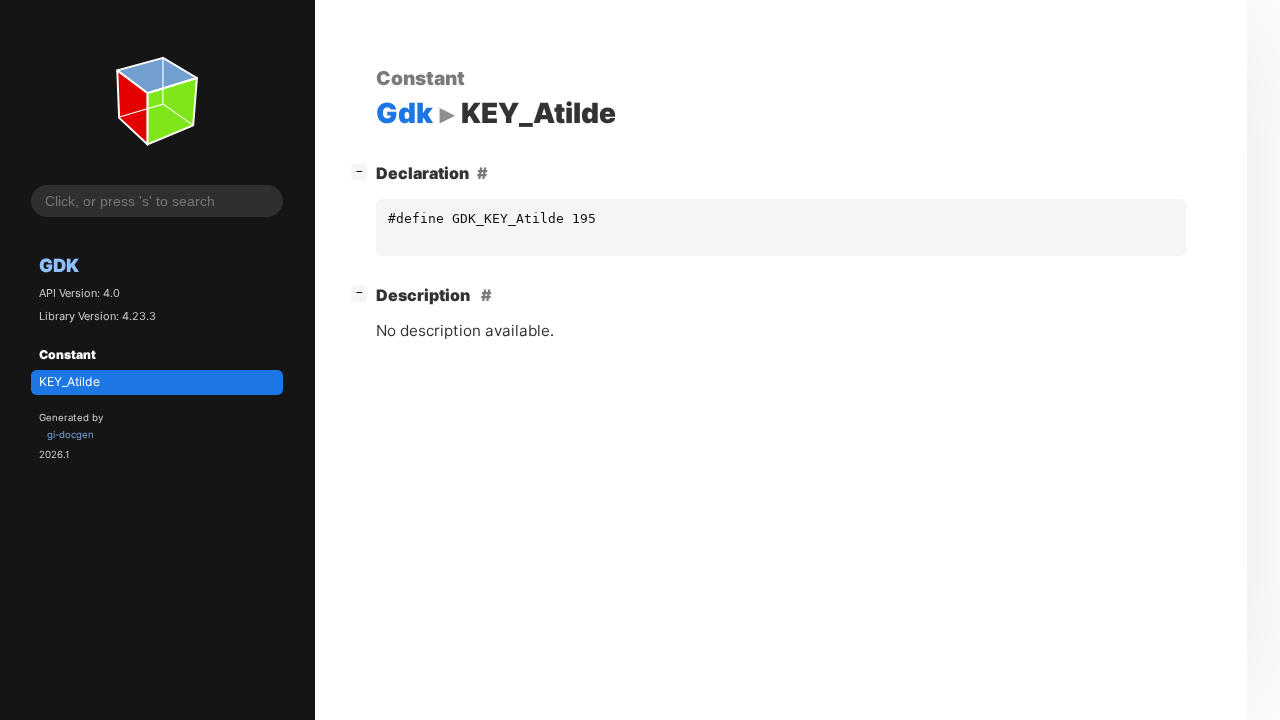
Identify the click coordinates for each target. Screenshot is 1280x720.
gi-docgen (70, 434)
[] (363, 170)
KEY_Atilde (69, 381)
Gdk (59, 265)
